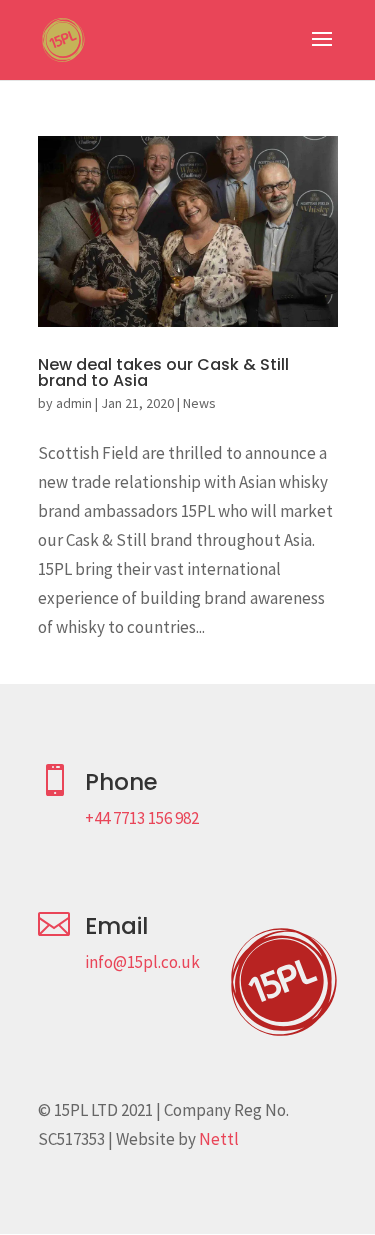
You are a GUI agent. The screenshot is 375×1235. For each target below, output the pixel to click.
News (199, 403)
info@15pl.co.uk (142, 962)
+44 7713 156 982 (142, 818)
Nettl (219, 1139)
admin (74, 403)
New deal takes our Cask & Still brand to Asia (163, 372)
